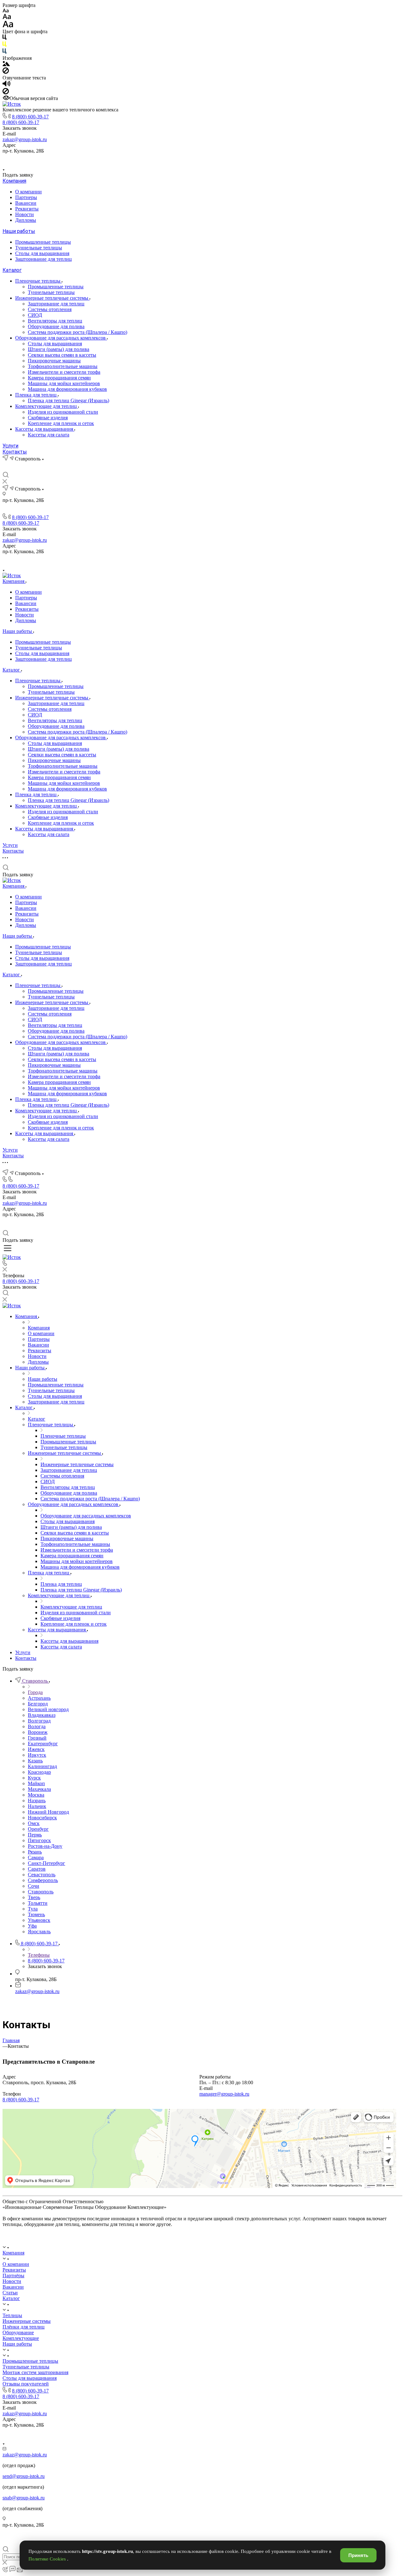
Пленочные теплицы (38, 281)
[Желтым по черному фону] (4, 45)
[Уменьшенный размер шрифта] (6, 11)
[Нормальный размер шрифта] (7, 18)
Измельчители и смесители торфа (64, 372)
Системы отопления (50, 309)
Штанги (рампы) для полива (59, 349)
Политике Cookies (48, 2559)
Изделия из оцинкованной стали (63, 412)
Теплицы (12, 2315)
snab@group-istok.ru (24, 2498)
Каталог (12, 270)
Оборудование (18, 2332)
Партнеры (26, 197)
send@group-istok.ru (24, 2476)
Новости (25, 214)
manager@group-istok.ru (224, 2094)
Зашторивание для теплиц (44, 259)
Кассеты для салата (49, 435)
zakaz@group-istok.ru (25, 139)
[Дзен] (210, 159)
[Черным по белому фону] (4, 38)
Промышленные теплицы (43, 242)
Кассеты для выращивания (45, 429)
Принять (358, 2555)
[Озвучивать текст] (6, 85)
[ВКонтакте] (195, 159)
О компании (28, 192)
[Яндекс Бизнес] (181, 159)
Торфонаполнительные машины (63, 366)
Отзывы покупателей (26, 2384)
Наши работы (19, 231)
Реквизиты (27, 209)
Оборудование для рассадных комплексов (61, 338)
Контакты (15, 452)
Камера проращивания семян (59, 378)
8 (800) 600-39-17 (30, 117)
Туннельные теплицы (39, 248)
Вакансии (26, 203)
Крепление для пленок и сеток (61, 423)
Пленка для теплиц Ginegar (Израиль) (69, 400)
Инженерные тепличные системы (52, 298)
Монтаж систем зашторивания (35, 2372)
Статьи (10, 2293)
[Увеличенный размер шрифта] (8, 26)
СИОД (35, 315)
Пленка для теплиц (37, 395)
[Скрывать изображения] (6, 72)
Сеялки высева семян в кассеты (62, 355)
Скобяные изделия (48, 418)
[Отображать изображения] (6, 64)
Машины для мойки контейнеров (64, 383)
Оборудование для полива (56, 326)
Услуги (10, 446)
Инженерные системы (27, 2321)
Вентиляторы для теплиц (55, 321)
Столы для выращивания (42, 253)
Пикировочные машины (54, 361)
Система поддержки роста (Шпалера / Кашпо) (78, 332)
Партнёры (13, 2276)
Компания (14, 181)
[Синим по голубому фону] (4, 52)
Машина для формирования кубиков (67, 389)
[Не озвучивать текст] (6, 93)
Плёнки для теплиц (24, 2327)
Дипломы (26, 220)
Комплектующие (21, 2338)
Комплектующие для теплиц (47, 406)
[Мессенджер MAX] (224, 159)
